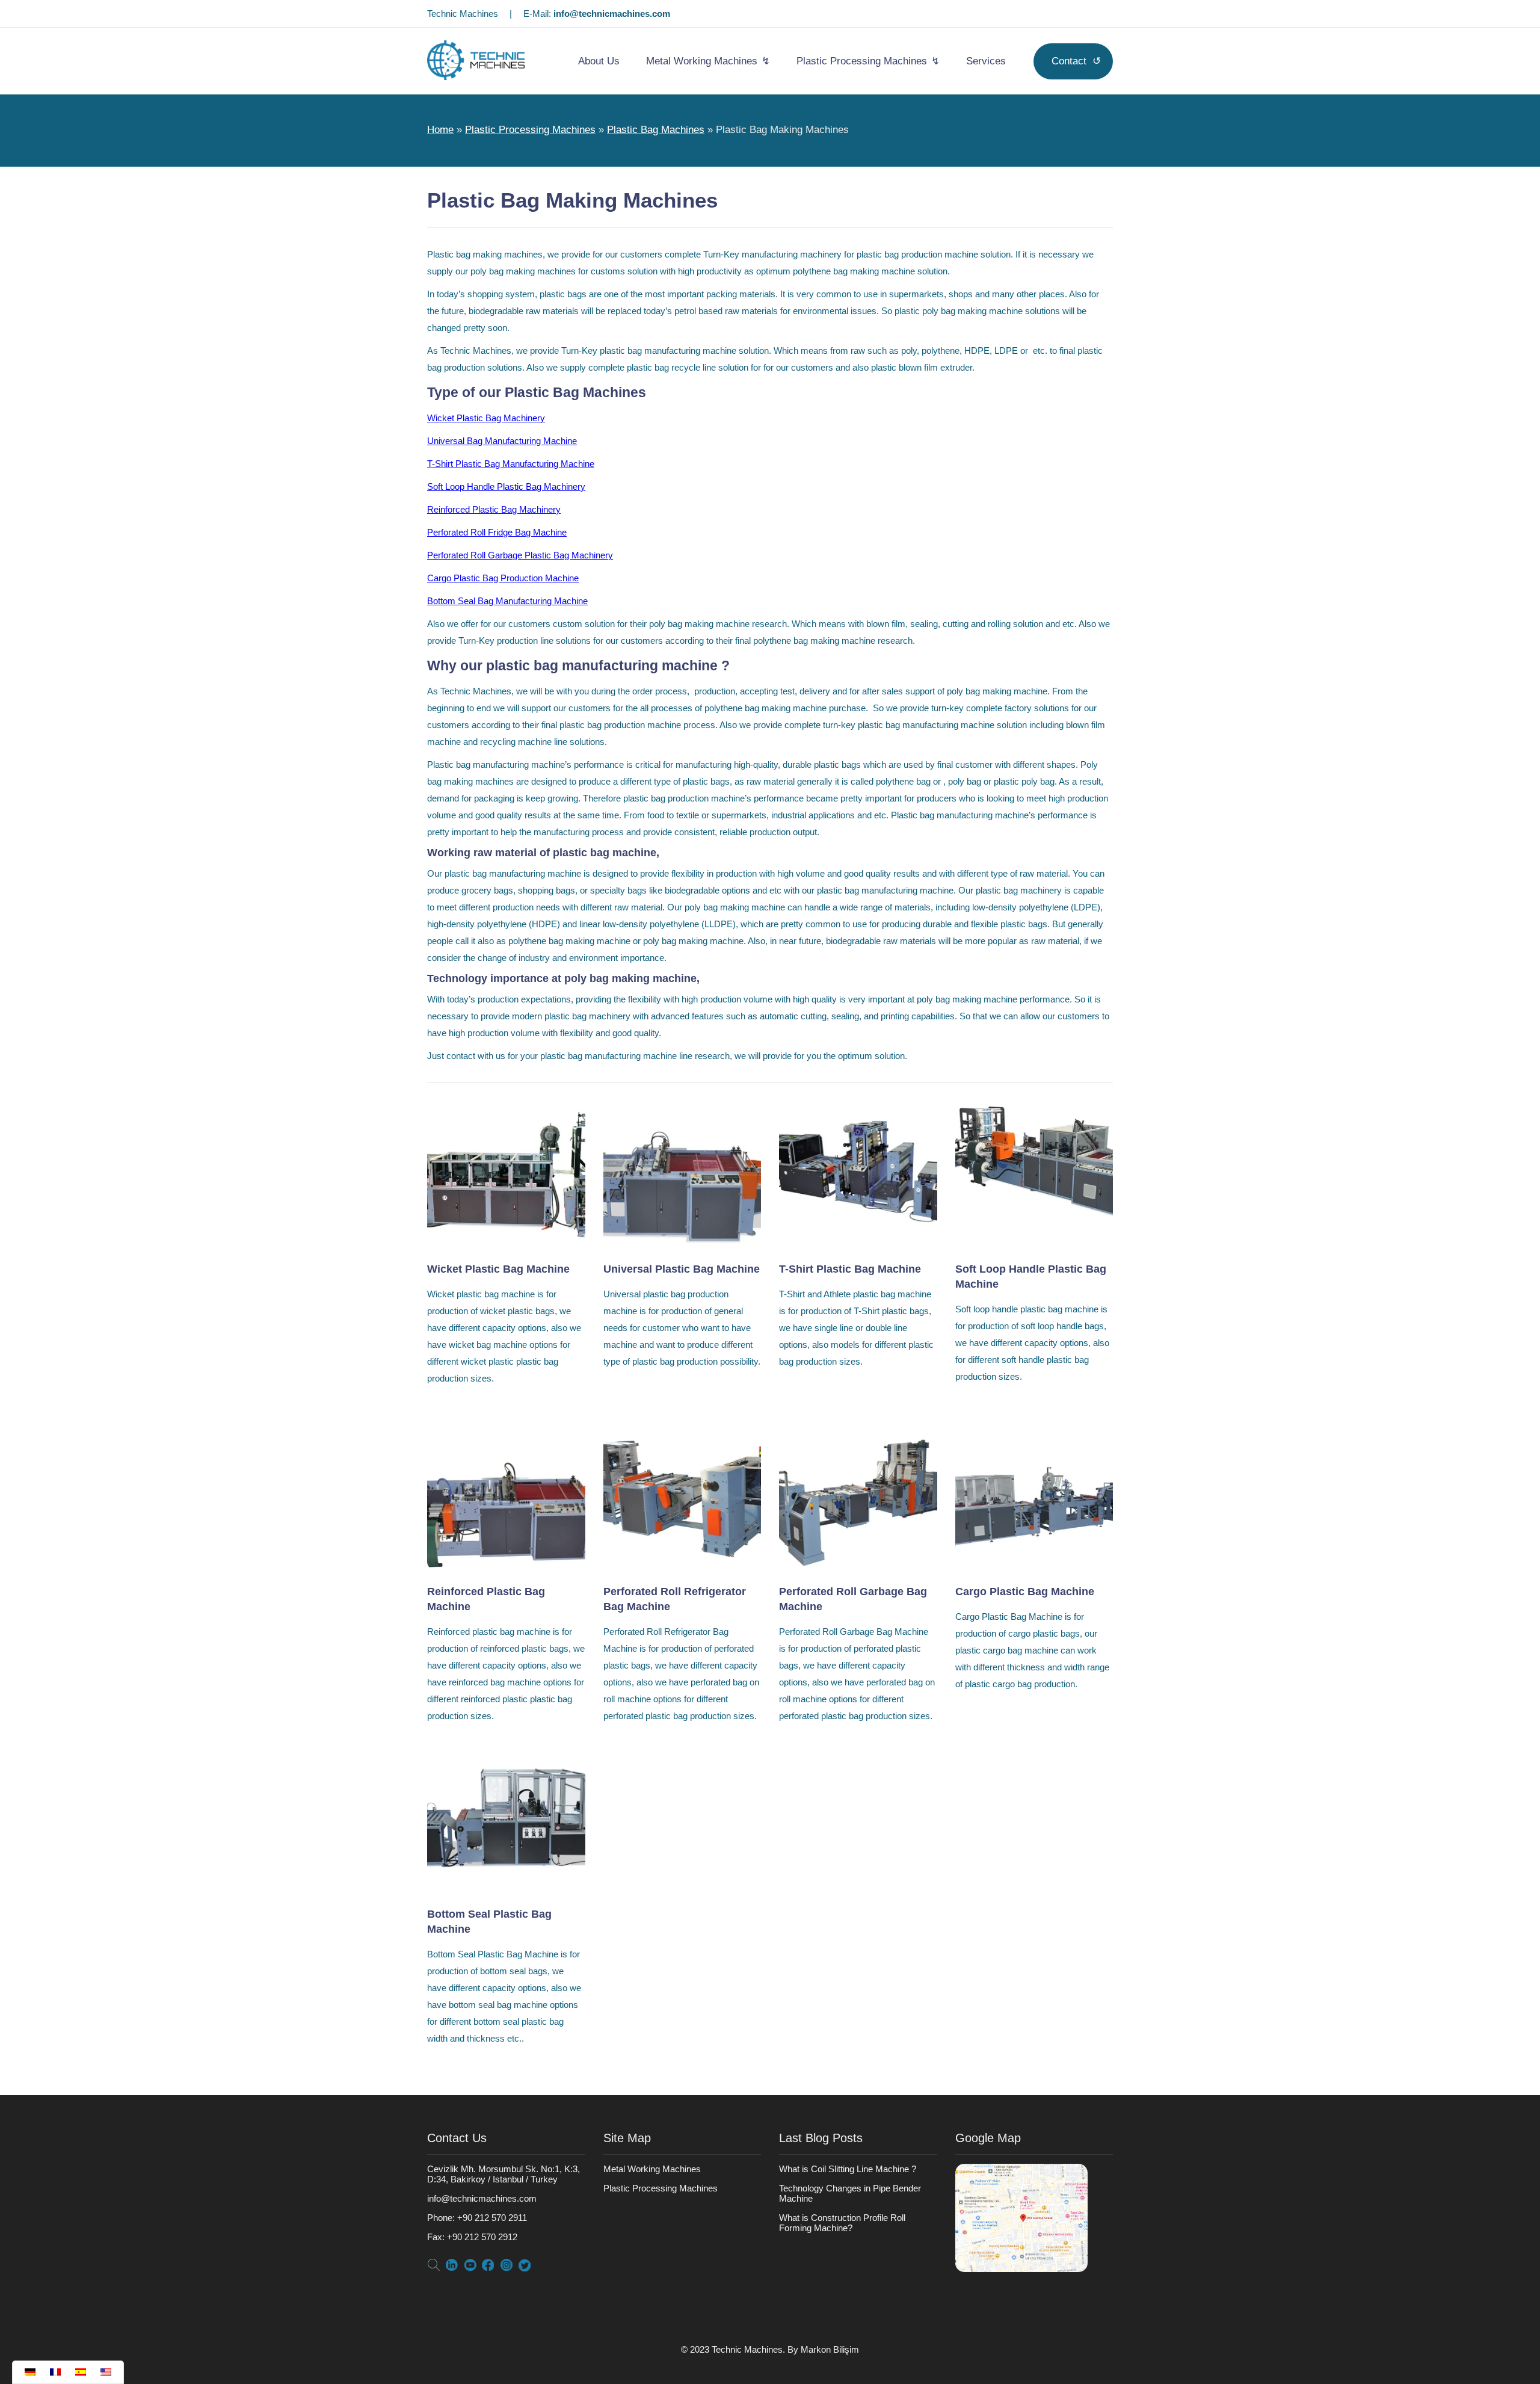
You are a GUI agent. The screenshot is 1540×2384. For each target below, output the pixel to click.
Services (986, 61)
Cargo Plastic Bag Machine (1025, 1592)
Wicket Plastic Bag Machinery (486, 418)
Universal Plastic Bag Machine (682, 1269)
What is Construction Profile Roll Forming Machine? (842, 2223)
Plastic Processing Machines (862, 61)
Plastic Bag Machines (656, 130)
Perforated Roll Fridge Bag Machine (497, 532)
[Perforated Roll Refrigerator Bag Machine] (682, 1567)
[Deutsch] (31, 2372)
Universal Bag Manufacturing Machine (502, 441)
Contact (1069, 61)
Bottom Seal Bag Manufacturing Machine (507, 601)
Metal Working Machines (702, 61)
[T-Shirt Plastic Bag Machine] (858, 1245)
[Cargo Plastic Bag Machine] (1034, 1567)
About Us (599, 61)
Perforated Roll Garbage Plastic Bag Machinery (520, 555)
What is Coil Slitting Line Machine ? (848, 2169)
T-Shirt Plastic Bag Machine (850, 1269)
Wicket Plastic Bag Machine (498, 1269)
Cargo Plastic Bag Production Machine (503, 578)
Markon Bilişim (830, 2349)
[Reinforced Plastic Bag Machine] (506, 1567)
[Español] (82, 2372)
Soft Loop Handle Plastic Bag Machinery (506, 486)
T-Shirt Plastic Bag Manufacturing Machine (511, 464)
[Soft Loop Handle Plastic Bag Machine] (1034, 1245)
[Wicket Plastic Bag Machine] (506, 1245)
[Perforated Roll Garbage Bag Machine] (858, 1567)
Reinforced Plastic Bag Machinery (494, 509)
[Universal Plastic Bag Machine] (682, 1245)
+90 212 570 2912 (472, 2237)
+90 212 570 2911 (477, 2218)
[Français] (57, 2372)
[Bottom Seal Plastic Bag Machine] (506, 1890)
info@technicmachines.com (612, 14)
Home (440, 130)
